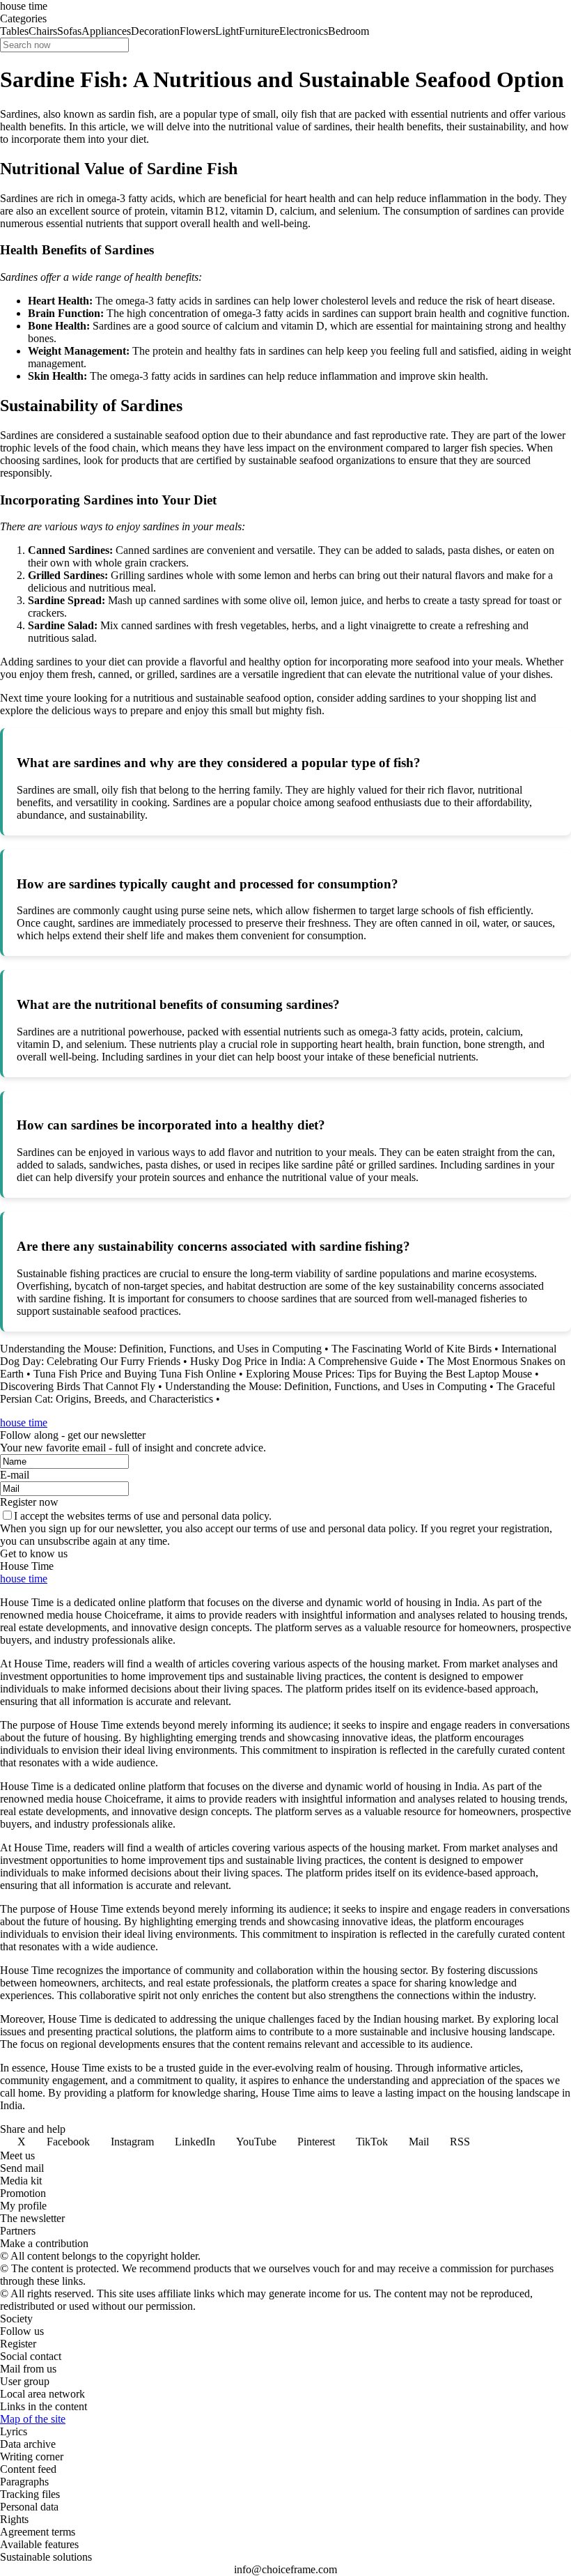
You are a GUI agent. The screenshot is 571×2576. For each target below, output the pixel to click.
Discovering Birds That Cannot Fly (78, 1386)
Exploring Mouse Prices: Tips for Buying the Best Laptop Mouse (389, 1374)
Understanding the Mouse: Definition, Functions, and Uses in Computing (161, 1349)
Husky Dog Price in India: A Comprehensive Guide (304, 1361)
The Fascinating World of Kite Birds (412, 1349)
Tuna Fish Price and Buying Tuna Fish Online (135, 1374)
